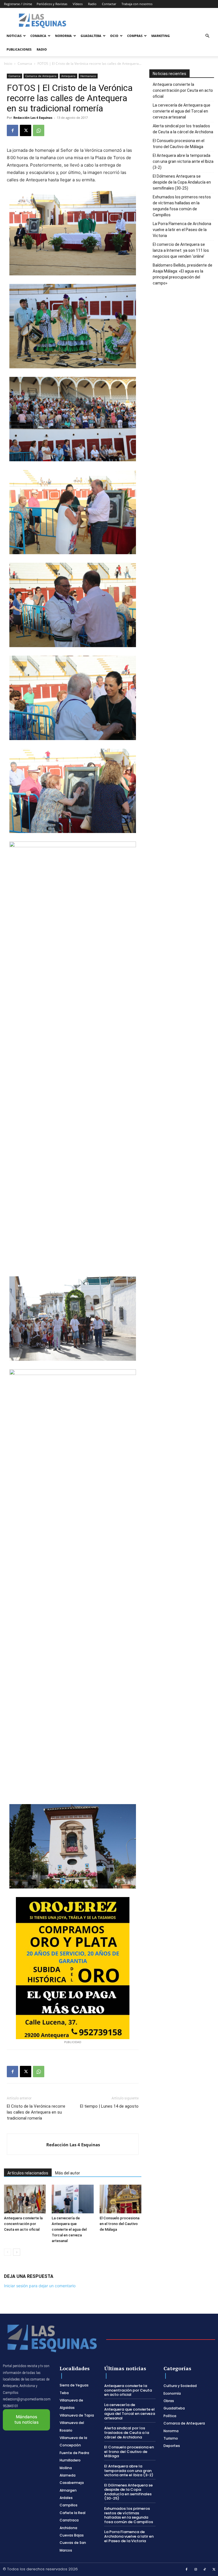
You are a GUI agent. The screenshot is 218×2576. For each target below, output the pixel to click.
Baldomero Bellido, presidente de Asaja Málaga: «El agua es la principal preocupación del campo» (183, 274)
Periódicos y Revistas (52, 4)
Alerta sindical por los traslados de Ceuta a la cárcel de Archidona (183, 129)
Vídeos (78, 4)
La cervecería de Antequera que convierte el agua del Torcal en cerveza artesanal (69, 2229)
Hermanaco (88, 76)
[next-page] (17, 2252)
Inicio (8, 64)
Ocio (114, 36)
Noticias (14, 36)
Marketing (161, 36)
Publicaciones (19, 49)
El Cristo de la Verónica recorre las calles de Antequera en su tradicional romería (36, 2112)
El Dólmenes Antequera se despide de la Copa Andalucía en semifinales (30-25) (182, 182)
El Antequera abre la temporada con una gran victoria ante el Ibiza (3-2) (183, 161)
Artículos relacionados (28, 2173)
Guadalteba (91, 36)
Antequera (68, 76)
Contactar (109, 4)
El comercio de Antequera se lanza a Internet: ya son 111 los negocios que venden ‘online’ (181, 250)
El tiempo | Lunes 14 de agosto (109, 2106)
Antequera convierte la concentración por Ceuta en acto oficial (23, 2224)
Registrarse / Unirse (18, 4)
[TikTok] (205, 2570)
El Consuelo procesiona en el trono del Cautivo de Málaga (120, 2224)
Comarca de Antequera (41, 76)
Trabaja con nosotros (137, 4)
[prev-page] (8, 2252)
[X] (26, 130)
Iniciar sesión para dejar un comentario (40, 2286)
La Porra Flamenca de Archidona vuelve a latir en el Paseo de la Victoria (182, 230)
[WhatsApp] (39, 130)
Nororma (63, 36)
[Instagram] (196, 2570)
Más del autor (68, 2173)
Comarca (38, 36)
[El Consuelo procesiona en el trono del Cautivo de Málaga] (120, 2199)
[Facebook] (12, 130)
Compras (135, 36)
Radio (92, 4)
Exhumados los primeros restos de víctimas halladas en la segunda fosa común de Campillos (182, 206)
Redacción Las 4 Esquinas (33, 118)
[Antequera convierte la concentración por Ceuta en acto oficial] (25, 2199)
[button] (207, 36)
